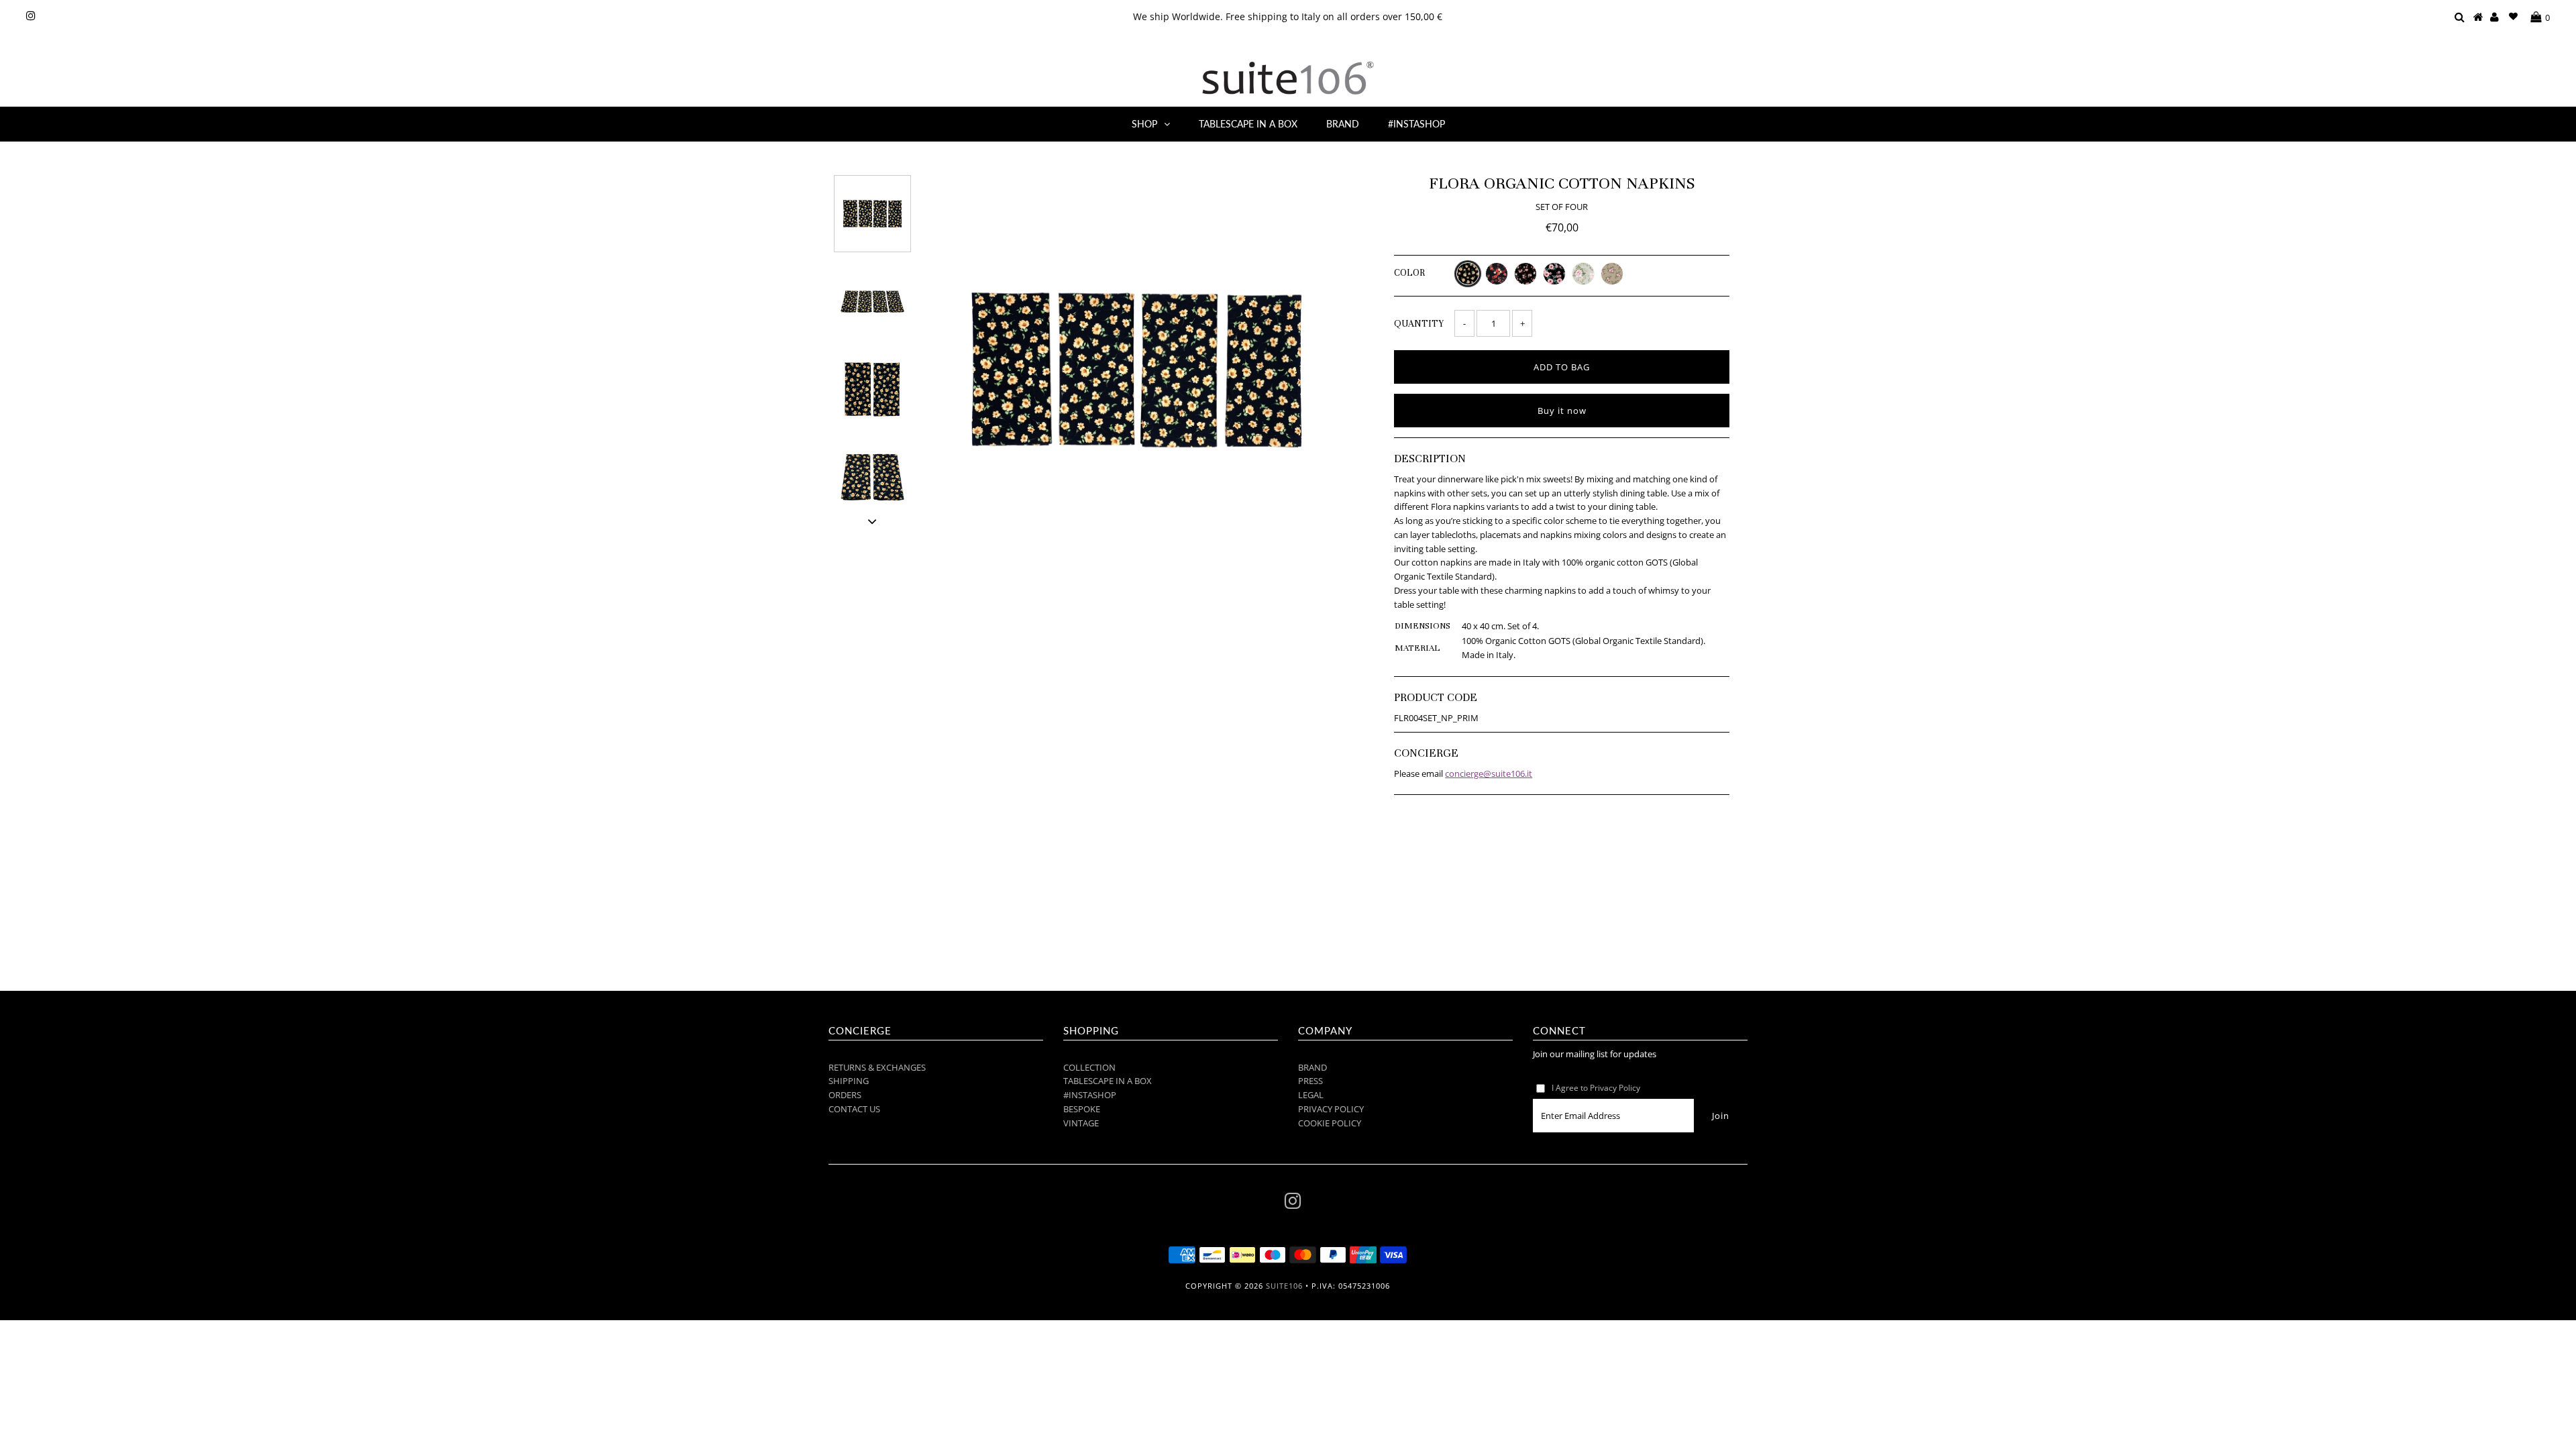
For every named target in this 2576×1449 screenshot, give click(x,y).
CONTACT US (854, 1109)
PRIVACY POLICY (1331, 1109)
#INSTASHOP (1416, 124)
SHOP (1144, 124)
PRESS (1310, 1081)
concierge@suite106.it (1489, 773)
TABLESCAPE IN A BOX (1248, 124)
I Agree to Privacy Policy (1596, 1088)
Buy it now (1562, 411)
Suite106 (1284, 1286)
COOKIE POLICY (1330, 1123)
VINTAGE (1081, 1123)
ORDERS (845, 1095)
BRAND (1343, 124)
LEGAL (1311, 1095)
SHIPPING (849, 1081)
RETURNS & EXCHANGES (877, 1067)
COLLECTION (1089, 1067)
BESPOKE (1082, 1109)
